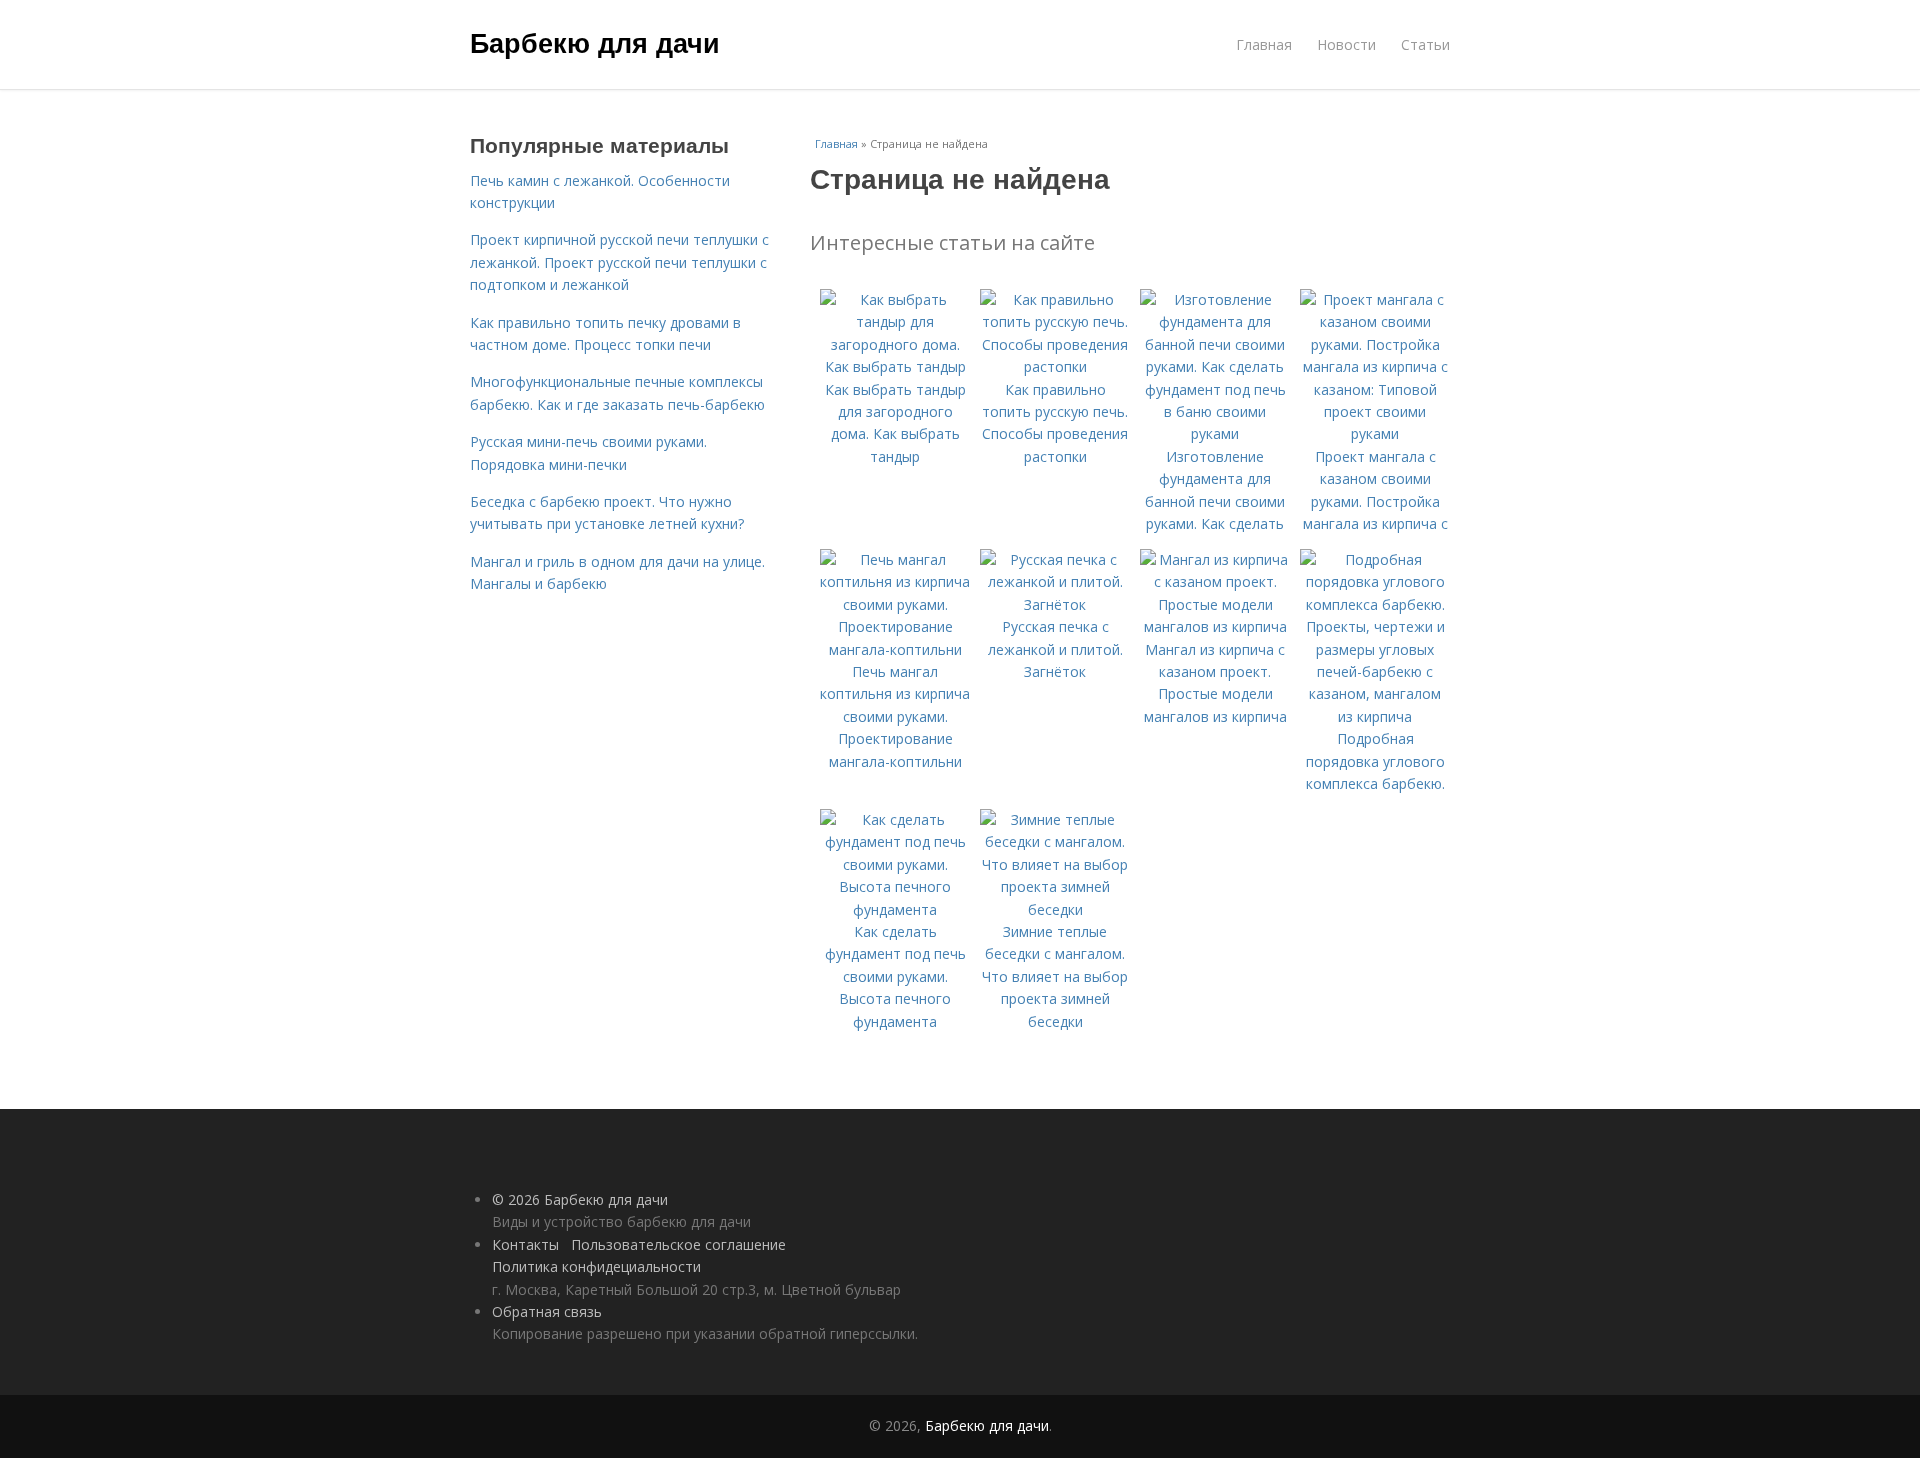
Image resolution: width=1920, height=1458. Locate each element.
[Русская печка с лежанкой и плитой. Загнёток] (1055, 604)
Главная (1264, 44)
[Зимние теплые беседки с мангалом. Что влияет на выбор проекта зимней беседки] (1055, 909)
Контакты (525, 1244)
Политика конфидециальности (596, 1266)
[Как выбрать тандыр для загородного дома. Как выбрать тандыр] (895, 366)
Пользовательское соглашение (678, 1244)
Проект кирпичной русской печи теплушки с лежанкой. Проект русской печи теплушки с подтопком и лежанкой (619, 262)
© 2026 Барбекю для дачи (580, 1199)
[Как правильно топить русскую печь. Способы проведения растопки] (1055, 366)
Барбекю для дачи (595, 42)
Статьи (1425, 44)
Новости (1346, 44)
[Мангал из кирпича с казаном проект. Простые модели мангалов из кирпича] (1215, 626)
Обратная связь (547, 1311)
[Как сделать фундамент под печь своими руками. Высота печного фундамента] (895, 909)
